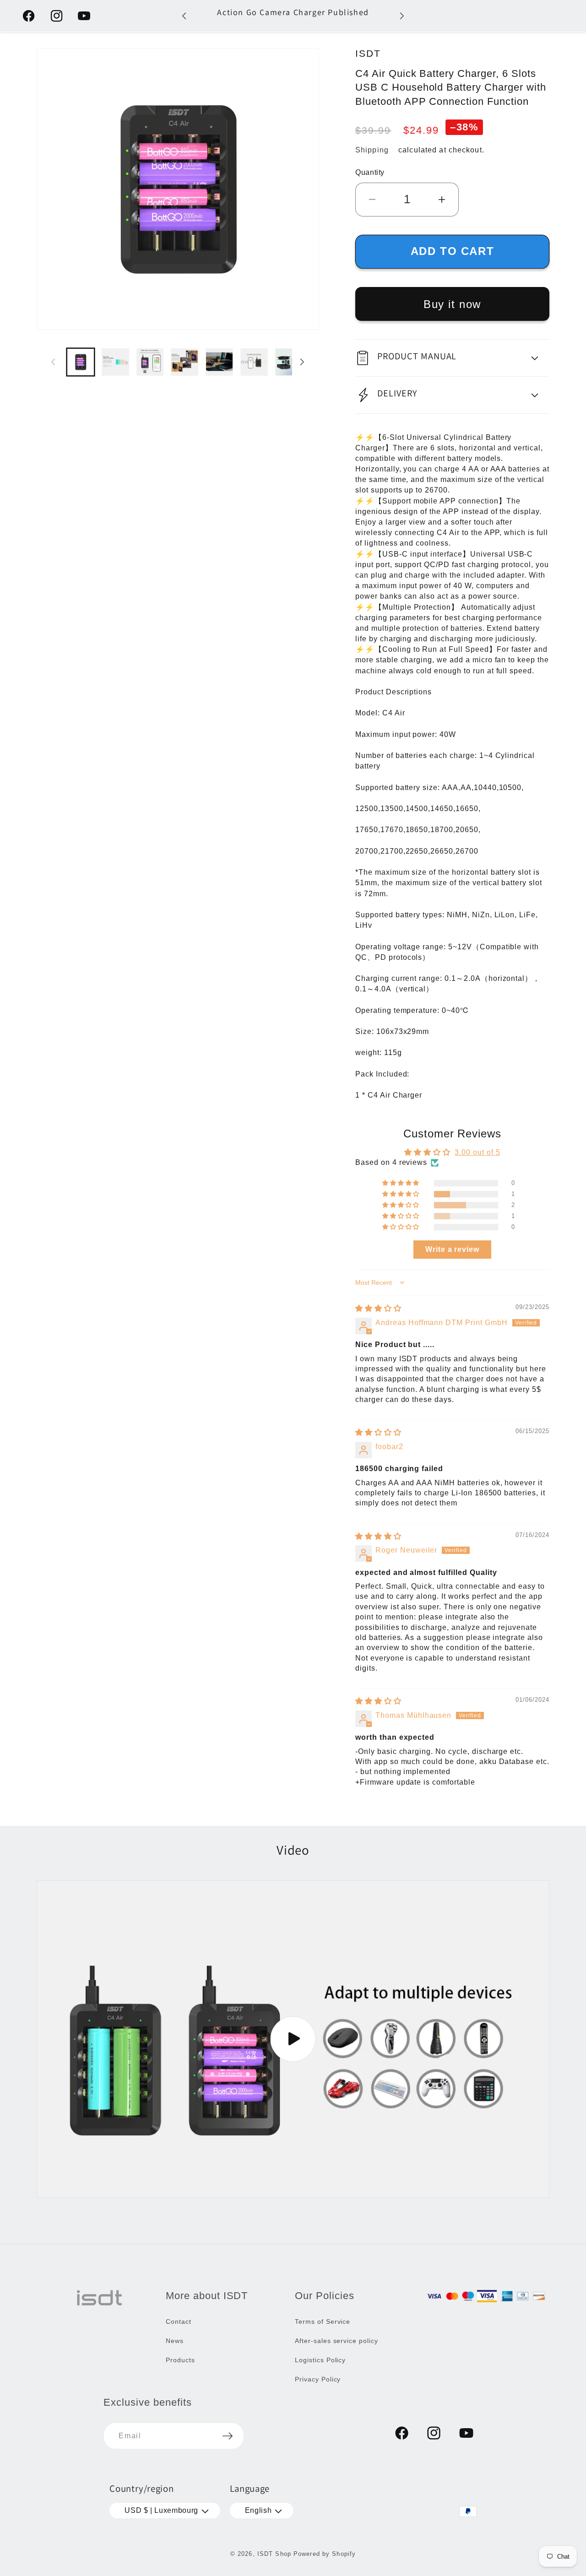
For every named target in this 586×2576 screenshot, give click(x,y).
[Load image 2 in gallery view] (115, 362)
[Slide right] (302, 362)
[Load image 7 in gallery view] (289, 362)
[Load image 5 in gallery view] (219, 362)
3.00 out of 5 (477, 1152)
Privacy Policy (318, 2379)
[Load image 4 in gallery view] (184, 362)
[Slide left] (53, 362)
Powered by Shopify (325, 2554)
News (175, 2341)
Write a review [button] (452, 1249)
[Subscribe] (228, 2436)
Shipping (372, 150)
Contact (179, 2322)
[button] (452, 358)
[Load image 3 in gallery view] (150, 362)
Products (180, 2360)
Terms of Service (323, 2322)
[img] (378, 1308)
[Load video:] (293, 2039)
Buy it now (452, 304)
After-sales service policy (336, 2341)
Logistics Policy (320, 2360)
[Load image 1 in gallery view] (81, 362)
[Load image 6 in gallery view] (254, 362)
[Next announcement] (402, 16)
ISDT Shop (274, 2554)
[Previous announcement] (184, 16)
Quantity (370, 172)
